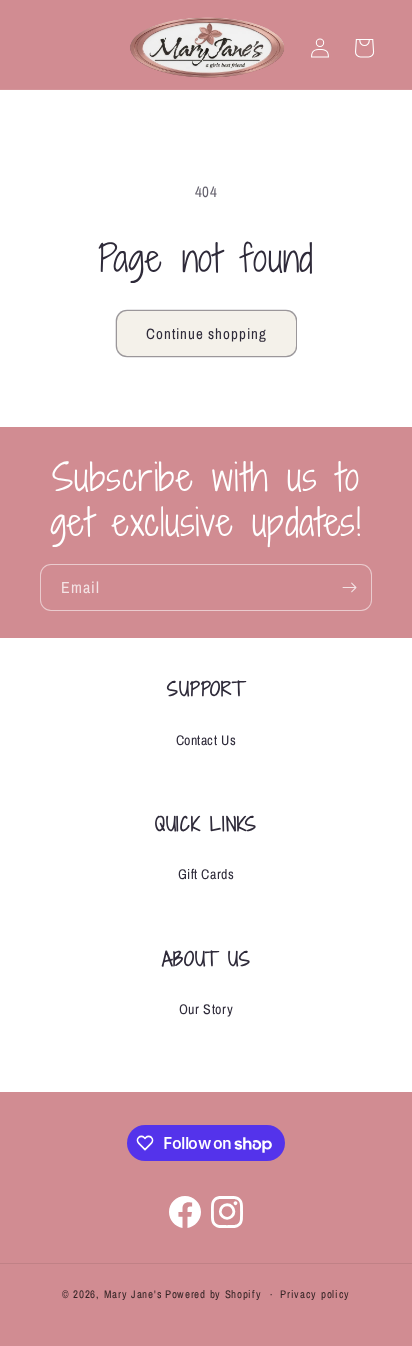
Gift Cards (206, 874)
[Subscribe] (349, 587)
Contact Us (206, 740)
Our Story (206, 1009)
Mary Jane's (133, 1294)
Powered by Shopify (213, 1294)
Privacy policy (315, 1294)
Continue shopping (206, 333)
